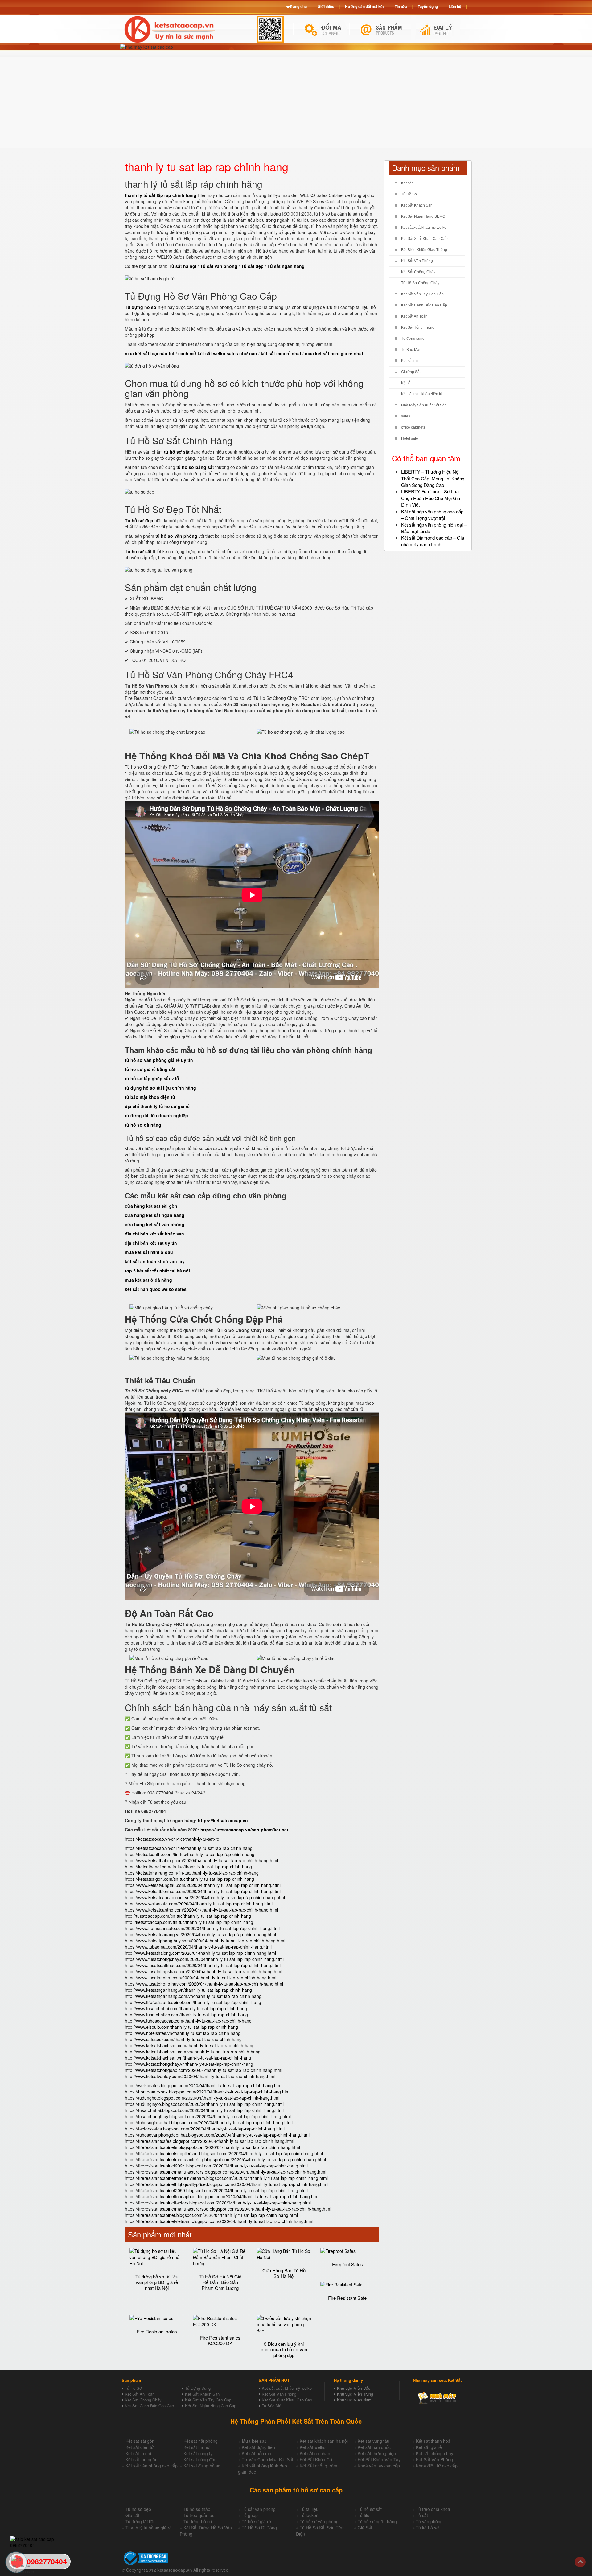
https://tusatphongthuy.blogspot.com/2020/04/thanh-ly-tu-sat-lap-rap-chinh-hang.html (208, 2116)
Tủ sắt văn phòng (259, 2509)
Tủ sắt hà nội (183, 266)
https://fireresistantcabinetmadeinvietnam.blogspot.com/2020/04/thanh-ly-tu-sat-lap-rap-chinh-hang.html (226, 2178)
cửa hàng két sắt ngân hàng (155, 1215)
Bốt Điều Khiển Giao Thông (424, 250)
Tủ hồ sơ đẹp (138, 2509)
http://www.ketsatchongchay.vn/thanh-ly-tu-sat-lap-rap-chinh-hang (189, 2064)
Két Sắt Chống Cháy (418, 272)
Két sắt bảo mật (257, 2453)
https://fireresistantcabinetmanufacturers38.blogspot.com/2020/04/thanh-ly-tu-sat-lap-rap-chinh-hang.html (228, 2209)
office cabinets (413, 427)
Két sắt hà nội (197, 2447)
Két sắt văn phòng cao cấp (152, 2466)
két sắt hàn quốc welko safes (156, 1289)
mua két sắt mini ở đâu (149, 1252)
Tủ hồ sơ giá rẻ (256, 2521)
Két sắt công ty (198, 2453)
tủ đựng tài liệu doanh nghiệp (156, 1115)
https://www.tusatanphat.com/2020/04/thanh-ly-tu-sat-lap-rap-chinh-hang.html (201, 1978)
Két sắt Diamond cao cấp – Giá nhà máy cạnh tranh (433, 541)
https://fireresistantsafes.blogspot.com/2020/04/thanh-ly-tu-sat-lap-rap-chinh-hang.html (210, 2141)
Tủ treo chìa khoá (433, 2509)
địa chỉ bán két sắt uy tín (151, 1243)
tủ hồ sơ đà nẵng (143, 1125)
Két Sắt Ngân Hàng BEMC (423, 216)
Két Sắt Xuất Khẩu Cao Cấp (424, 239)
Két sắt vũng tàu (374, 2441)
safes (406, 416)
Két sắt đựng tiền (258, 2447)
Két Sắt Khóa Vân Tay (379, 2459)
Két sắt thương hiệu (377, 2453)
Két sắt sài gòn (140, 2441)
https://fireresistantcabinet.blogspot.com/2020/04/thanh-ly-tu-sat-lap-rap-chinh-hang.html (211, 2215)
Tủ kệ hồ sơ (427, 2528)
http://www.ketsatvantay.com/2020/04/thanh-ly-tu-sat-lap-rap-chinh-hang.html (200, 2076)
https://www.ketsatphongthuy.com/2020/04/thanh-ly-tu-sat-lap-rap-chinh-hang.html (205, 1941)
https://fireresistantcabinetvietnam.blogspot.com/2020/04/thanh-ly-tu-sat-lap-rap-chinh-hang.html (219, 2221)
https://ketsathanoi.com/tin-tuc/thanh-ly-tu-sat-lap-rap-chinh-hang (188, 1867)
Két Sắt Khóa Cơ (316, 2459)
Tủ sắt (422, 2515)
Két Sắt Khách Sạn (417, 205)
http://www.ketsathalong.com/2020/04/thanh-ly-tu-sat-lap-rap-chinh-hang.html (200, 1953)
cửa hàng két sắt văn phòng (155, 1224)
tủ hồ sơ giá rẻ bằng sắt (150, 1069)
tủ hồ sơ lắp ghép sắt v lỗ (152, 1078)
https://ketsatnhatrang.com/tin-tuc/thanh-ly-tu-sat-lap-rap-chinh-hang (192, 1873)
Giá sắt (132, 2515)
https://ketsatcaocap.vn (223, 1820)
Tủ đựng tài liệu (141, 2521)
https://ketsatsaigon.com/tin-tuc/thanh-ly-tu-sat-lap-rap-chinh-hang (189, 1879)
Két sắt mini (411, 361)
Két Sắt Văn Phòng (417, 261)
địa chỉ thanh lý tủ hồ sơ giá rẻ (157, 1106)
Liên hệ (455, 6)
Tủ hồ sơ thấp (197, 2509)
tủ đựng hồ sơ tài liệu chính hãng (160, 1088)
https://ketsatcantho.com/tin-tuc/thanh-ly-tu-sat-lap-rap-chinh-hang (190, 1854)
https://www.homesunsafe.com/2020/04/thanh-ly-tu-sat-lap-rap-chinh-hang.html (202, 1928)
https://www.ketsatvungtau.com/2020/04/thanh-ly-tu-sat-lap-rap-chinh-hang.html (203, 1885)
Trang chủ (298, 6)
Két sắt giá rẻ (429, 2447)
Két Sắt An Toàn (414, 316)
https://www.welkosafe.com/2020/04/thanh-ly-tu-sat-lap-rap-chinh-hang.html (199, 1904)
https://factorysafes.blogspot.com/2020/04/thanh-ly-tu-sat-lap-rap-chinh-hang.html (205, 2129)
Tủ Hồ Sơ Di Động (259, 2528)
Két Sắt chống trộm (319, 2466)
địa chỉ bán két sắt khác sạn (154, 1234)
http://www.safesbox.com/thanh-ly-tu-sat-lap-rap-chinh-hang (183, 2039)
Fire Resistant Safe (347, 2298)
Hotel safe (410, 438)
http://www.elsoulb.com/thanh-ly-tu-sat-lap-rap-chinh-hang (181, 2027)
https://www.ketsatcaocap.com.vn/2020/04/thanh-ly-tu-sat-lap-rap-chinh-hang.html (205, 1897)
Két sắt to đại (138, 2453)
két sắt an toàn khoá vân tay (155, 1261)
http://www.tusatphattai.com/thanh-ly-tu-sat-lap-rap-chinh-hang (186, 2008)
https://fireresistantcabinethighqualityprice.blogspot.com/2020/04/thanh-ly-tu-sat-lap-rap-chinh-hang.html (227, 2184)
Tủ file (364, 2515)
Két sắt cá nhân (315, 2453)
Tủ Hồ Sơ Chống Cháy (420, 283)
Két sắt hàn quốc (374, 2447)
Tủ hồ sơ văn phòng (319, 2521)
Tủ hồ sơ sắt (370, 2509)
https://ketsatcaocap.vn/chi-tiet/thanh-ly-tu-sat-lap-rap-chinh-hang (189, 1848)
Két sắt (407, 183)
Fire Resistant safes (157, 2331)
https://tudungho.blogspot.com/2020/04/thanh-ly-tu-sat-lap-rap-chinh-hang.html (202, 2098)
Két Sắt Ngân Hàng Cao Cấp (211, 2406)
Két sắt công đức (200, 2459)
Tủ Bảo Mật (411, 350)
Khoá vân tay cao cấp (379, 2466)
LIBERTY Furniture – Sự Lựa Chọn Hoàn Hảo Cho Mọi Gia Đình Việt (431, 498)
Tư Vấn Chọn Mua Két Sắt (267, 2459)
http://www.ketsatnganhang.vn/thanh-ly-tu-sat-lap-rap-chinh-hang (188, 1990)
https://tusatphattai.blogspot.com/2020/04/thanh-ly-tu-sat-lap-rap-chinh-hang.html (204, 2110)
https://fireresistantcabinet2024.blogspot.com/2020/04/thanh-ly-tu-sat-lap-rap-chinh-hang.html (216, 2166)
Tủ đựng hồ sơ (198, 2521)
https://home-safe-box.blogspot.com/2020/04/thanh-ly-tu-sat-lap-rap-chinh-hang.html (208, 2092)
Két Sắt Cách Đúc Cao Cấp (149, 2406)
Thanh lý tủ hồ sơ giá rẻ (149, 2528)
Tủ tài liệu (309, 2509)
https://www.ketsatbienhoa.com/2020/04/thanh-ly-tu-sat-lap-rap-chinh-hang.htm (202, 1891)
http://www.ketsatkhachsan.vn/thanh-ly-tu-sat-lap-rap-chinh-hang (188, 2058)
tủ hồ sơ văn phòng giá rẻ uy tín (159, 1060)
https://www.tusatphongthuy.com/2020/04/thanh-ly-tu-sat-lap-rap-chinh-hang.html (204, 1984)
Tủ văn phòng (429, 2521)
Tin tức (401, 6)
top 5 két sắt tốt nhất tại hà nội (157, 1271)
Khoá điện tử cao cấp (437, 2466)
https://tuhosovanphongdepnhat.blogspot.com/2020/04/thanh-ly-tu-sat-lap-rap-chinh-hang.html (217, 2135)
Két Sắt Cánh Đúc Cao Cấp (424, 305)
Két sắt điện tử (140, 2447)
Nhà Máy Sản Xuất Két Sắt (423, 405)
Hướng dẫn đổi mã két (364, 6)
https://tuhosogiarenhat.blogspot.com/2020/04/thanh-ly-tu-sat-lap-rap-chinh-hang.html (209, 2122)
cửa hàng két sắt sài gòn (151, 1206)
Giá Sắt (365, 2528)
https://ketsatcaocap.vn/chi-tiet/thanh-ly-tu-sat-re (172, 1839)
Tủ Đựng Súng (198, 2388)
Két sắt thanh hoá (433, 2441)
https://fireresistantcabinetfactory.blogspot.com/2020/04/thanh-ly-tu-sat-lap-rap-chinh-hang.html (218, 2203)
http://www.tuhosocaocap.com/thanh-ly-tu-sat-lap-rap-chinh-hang (188, 2021)
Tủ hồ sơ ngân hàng (377, 2521)
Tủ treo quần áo (199, 2515)
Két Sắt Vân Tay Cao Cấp (422, 294)
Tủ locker (309, 2515)
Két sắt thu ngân (142, 2459)
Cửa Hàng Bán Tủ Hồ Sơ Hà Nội (284, 2273)
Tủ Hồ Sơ (409, 194)
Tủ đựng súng (413, 339)
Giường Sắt (411, 372)
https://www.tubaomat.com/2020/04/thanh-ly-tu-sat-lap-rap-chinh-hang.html (198, 1947)
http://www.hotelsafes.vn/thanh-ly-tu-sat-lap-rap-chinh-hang (183, 2033)
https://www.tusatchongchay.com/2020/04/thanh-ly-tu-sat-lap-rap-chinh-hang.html (204, 1959)
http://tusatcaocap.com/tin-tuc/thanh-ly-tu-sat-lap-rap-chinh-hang (188, 1916)
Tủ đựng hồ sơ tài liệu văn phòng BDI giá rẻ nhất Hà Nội (157, 2282)
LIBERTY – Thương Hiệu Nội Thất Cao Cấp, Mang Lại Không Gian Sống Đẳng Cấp (433, 478)
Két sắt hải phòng (201, 2441)
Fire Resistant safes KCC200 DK (220, 2340)
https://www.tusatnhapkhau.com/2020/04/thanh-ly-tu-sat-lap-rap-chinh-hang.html (203, 1971)
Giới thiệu (326, 6)
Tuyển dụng (428, 6)
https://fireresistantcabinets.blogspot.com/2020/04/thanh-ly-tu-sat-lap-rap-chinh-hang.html (212, 2147)
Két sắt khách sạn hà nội (324, 2441)
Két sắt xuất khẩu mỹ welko (424, 228)
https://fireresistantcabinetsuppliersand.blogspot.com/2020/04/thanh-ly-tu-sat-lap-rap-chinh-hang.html (224, 2153)
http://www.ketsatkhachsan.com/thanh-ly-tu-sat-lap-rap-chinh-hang (190, 2045)
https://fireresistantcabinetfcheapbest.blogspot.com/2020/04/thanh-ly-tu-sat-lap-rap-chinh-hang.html (222, 2196)
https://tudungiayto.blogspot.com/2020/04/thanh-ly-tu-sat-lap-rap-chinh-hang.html (204, 2104)
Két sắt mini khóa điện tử (422, 394)
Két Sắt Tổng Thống (418, 327)
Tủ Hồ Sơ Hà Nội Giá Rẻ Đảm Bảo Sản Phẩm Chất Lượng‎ (220, 2282)
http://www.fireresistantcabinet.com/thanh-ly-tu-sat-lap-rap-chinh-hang (193, 2002)
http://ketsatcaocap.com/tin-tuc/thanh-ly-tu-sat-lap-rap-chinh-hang (189, 1922)
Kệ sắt (406, 383)
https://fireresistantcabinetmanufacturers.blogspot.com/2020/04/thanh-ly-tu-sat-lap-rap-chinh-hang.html (226, 2172)
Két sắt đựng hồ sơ (202, 2466)
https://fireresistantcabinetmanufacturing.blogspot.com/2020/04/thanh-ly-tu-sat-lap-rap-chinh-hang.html (225, 2159)
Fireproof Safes (347, 2264)
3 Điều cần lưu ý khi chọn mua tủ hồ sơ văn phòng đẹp (284, 2349)
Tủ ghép (250, 2515)
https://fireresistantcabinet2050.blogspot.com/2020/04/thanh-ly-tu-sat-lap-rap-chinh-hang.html (216, 2190)
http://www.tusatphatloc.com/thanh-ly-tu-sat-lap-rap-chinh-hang (186, 2015)
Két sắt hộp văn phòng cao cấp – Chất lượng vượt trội (432, 515)
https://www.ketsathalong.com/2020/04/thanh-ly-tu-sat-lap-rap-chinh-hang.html (201, 1860)
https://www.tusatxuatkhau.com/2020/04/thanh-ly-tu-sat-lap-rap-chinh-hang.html (203, 1965)
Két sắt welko (313, 2447)
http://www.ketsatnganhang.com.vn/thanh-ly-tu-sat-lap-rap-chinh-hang (193, 1996)
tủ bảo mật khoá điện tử (150, 1097)
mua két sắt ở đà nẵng (148, 1280)
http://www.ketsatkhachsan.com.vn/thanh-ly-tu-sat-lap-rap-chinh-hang (193, 2052)
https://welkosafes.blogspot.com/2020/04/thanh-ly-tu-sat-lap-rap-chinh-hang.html (204, 2085)
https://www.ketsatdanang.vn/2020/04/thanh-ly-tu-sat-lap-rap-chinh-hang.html (200, 1934)
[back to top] (580, 2562)
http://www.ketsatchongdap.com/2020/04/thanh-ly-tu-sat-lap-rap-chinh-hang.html (203, 2070)
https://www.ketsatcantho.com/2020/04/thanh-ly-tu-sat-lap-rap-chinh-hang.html (201, 1910)
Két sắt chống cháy (435, 2453)
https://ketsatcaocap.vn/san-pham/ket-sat (244, 1830)
